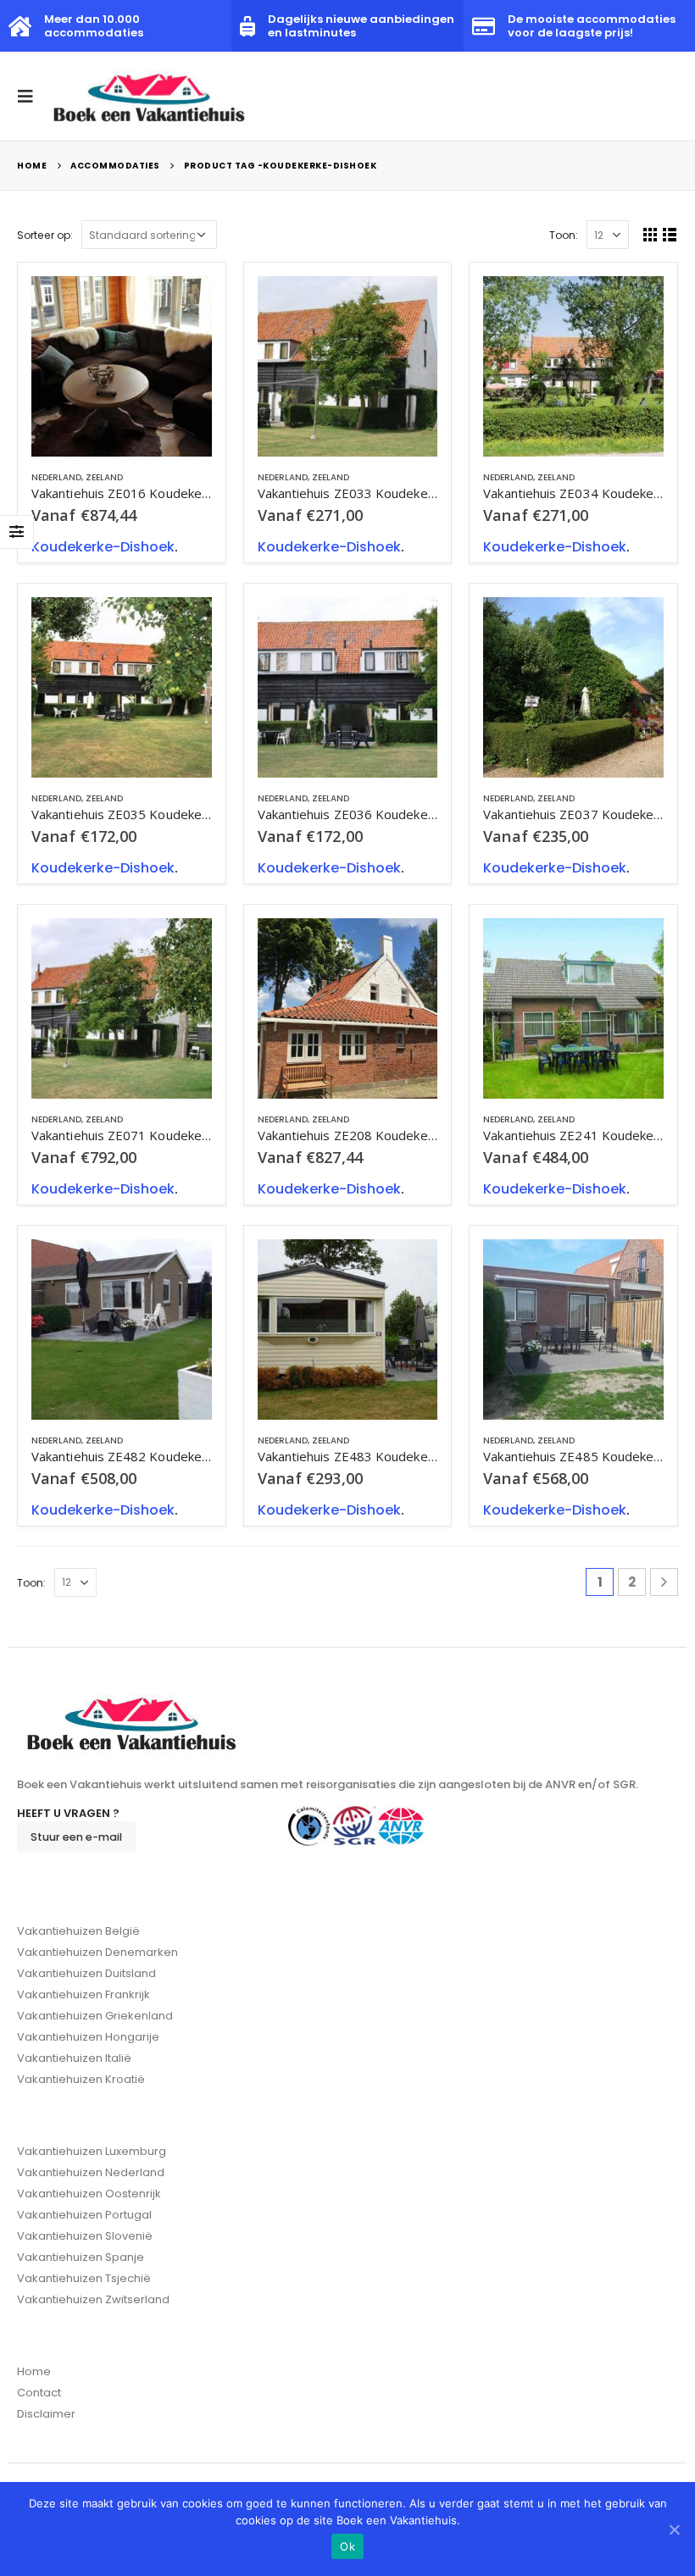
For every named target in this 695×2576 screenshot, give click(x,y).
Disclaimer (46, 2414)
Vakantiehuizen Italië (74, 2058)
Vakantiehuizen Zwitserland (93, 2299)
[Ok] (674, 2529)
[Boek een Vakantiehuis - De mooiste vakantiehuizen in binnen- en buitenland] (150, 96)
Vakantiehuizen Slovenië (85, 2236)
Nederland (56, 477)
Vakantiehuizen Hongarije (88, 2037)
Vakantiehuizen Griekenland (95, 2016)
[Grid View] (651, 234)
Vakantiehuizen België (78, 1931)
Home (34, 2371)
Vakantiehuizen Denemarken (97, 1952)
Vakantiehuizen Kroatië (81, 2079)
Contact (39, 2393)
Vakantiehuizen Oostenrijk (89, 2194)
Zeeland (104, 477)
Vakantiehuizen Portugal (84, 2215)
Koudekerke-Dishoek (103, 547)
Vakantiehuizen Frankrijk (83, 1994)
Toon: (564, 235)
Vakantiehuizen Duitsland (86, 1973)
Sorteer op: (45, 235)
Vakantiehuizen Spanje (81, 2257)
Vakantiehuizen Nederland (91, 2172)
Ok (347, 2546)
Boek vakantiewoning (184, 304)
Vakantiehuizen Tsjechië (84, 2278)
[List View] (670, 234)
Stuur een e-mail (76, 1837)
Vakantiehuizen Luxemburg (92, 2151)
